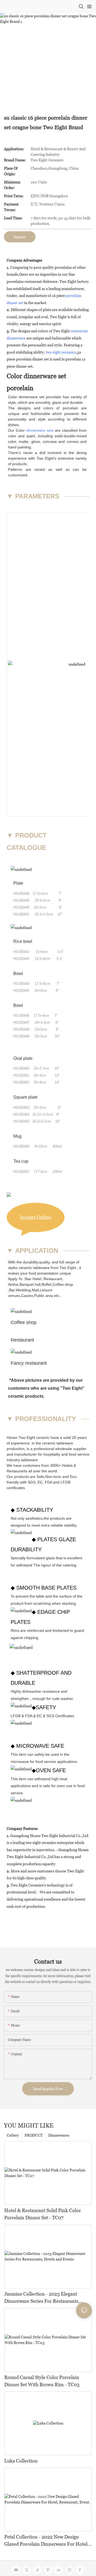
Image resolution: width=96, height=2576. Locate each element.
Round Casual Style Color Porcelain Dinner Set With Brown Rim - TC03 (42, 2381)
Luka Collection (21, 2461)
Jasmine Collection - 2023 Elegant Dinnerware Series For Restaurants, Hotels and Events (42, 2298)
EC (40, 1482)
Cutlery (13, 2135)
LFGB (65, 1482)
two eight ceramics (61, 352)
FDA (48, 1482)
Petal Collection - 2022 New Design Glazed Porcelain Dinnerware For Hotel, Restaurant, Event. (47, 2541)
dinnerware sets (40, 430)
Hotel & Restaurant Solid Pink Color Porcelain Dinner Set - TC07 (43, 2214)
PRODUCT (34, 2135)
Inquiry (20, 237)
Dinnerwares (59, 2135)
